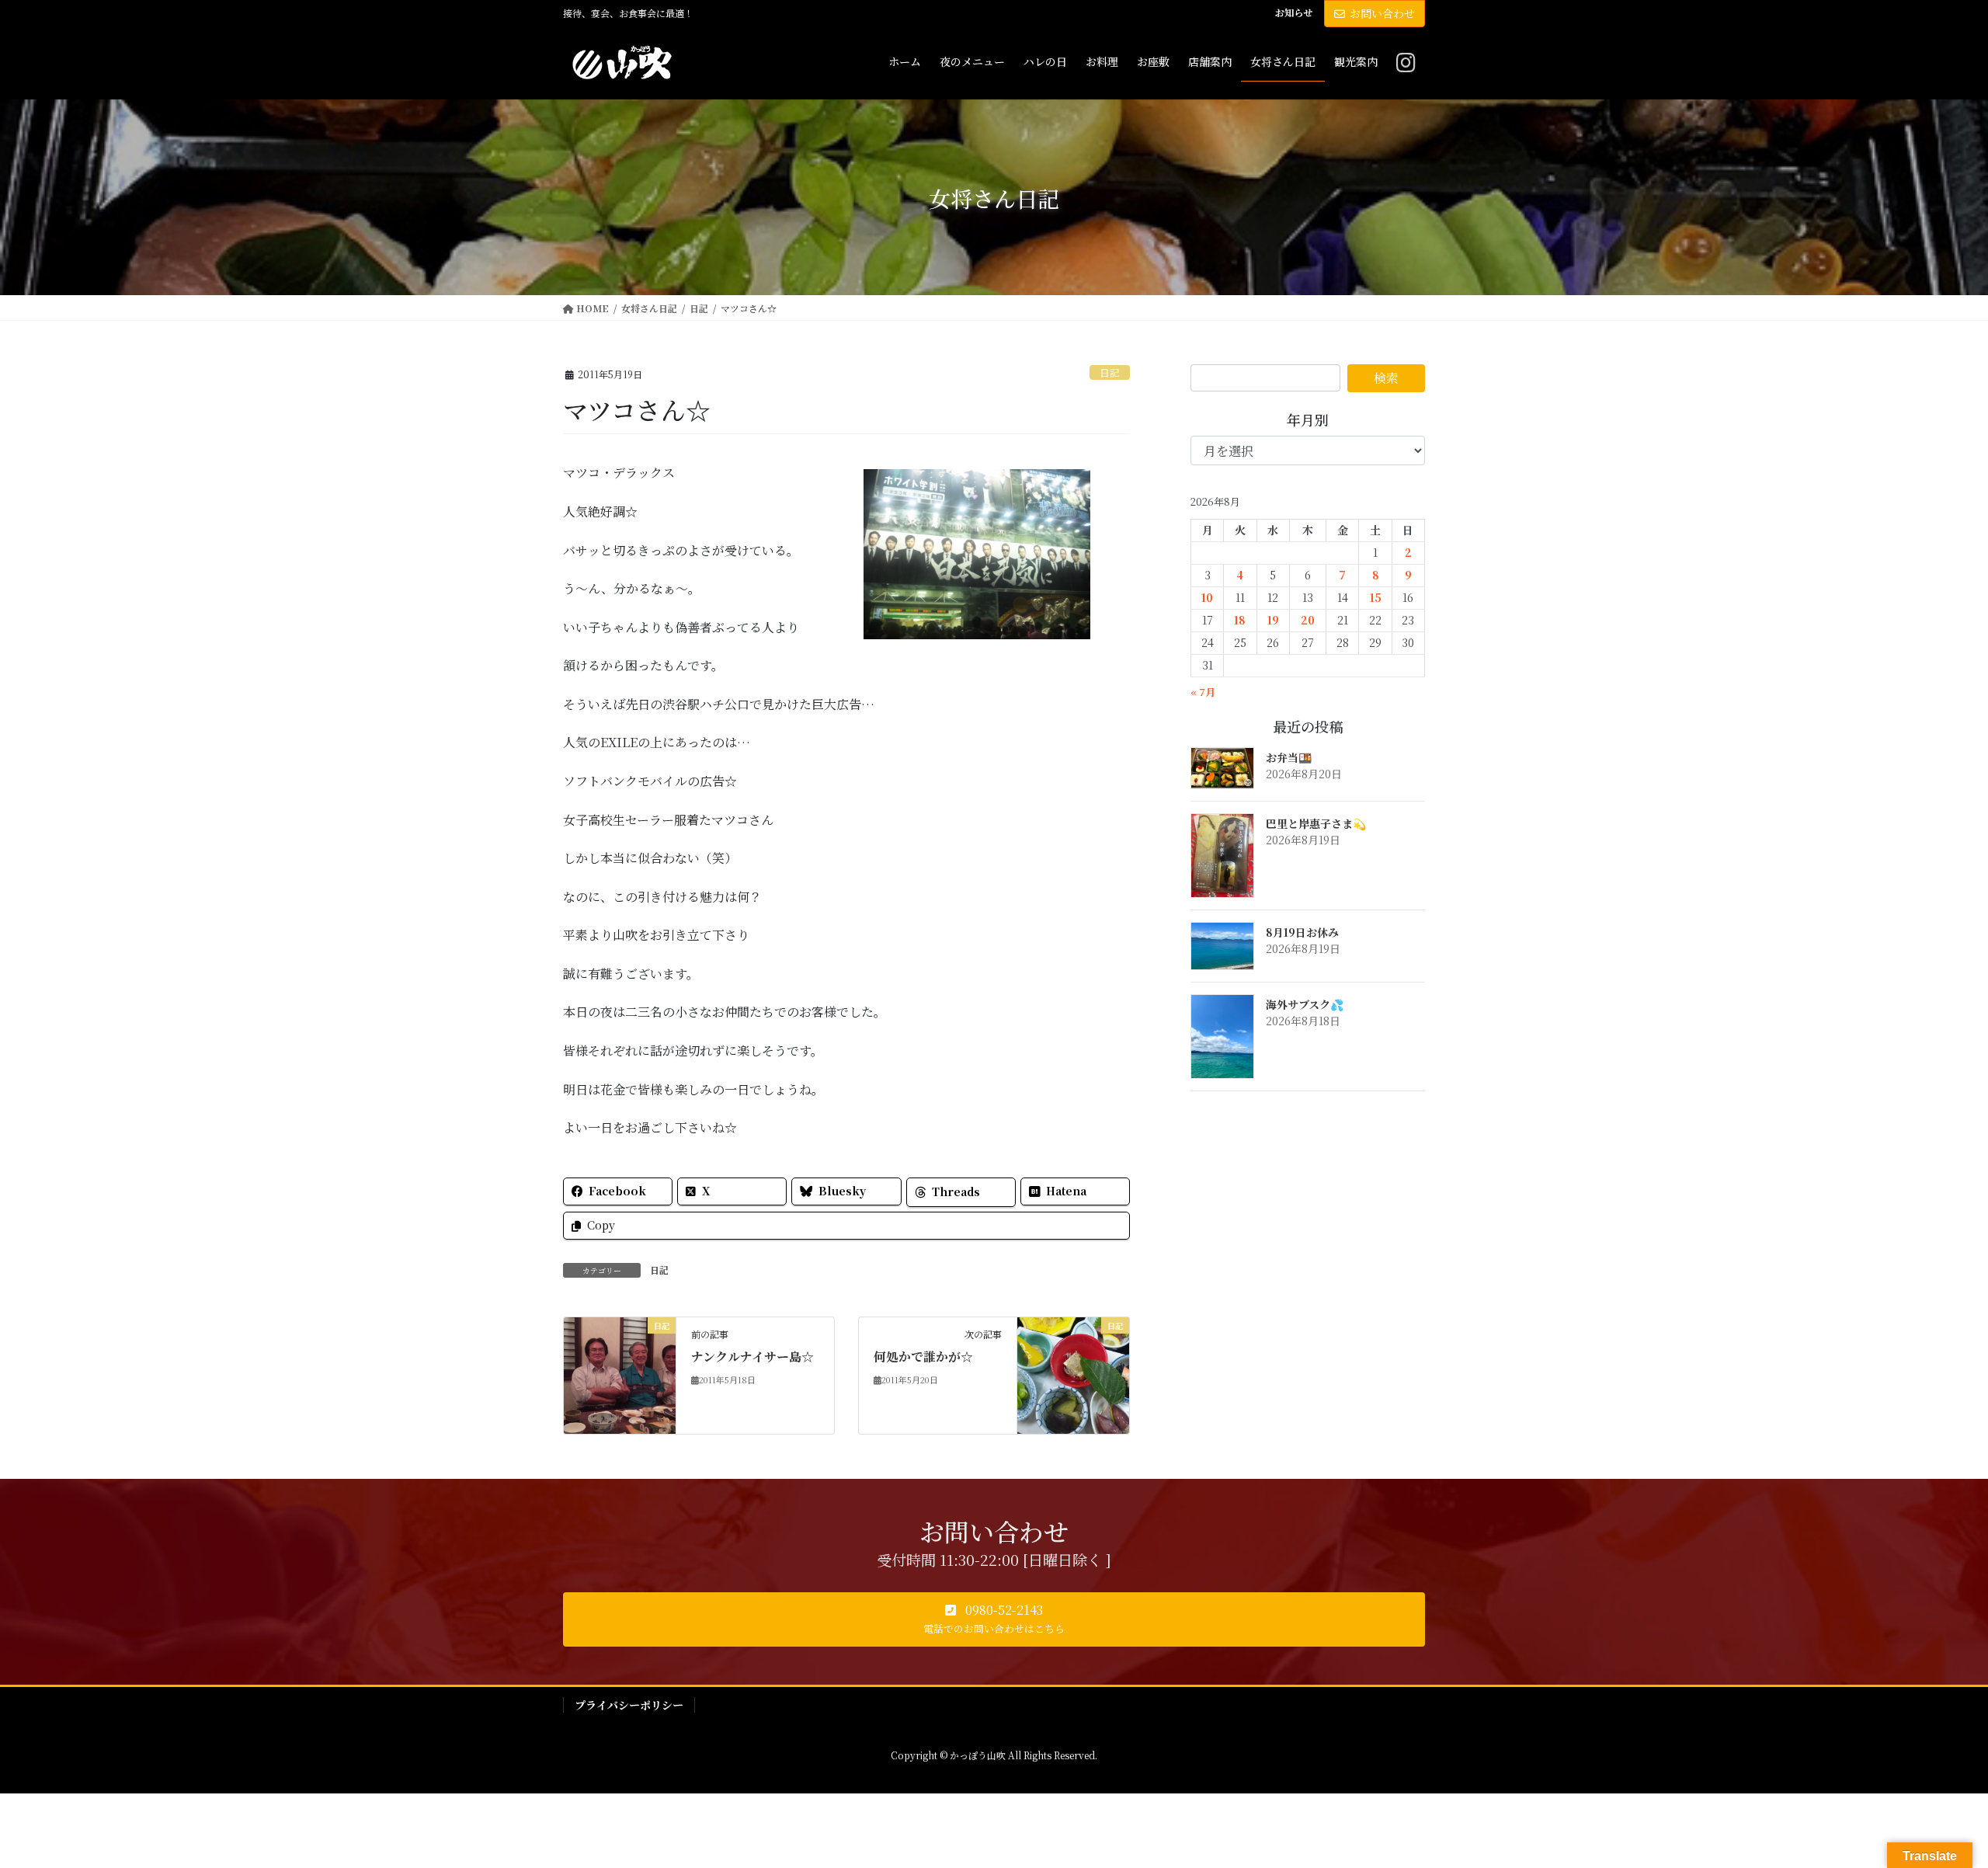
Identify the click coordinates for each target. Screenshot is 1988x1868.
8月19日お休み (1302, 932)
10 (1207, 597)
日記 (1110, 372)
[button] (994, 1619)
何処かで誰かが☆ (923, 1357)
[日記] (620, 1374)
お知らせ (1294, 12)
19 (1273, 620)
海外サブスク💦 (1305, 1004)
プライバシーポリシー (629, 1705)
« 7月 (1203, 692)
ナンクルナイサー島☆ (752, 1357)
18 (1240, 620)
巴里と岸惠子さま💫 (1316, 823)
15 (1376, 597)
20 (1308, 620)
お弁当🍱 (1289, 757)
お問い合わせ (1382, 13)
